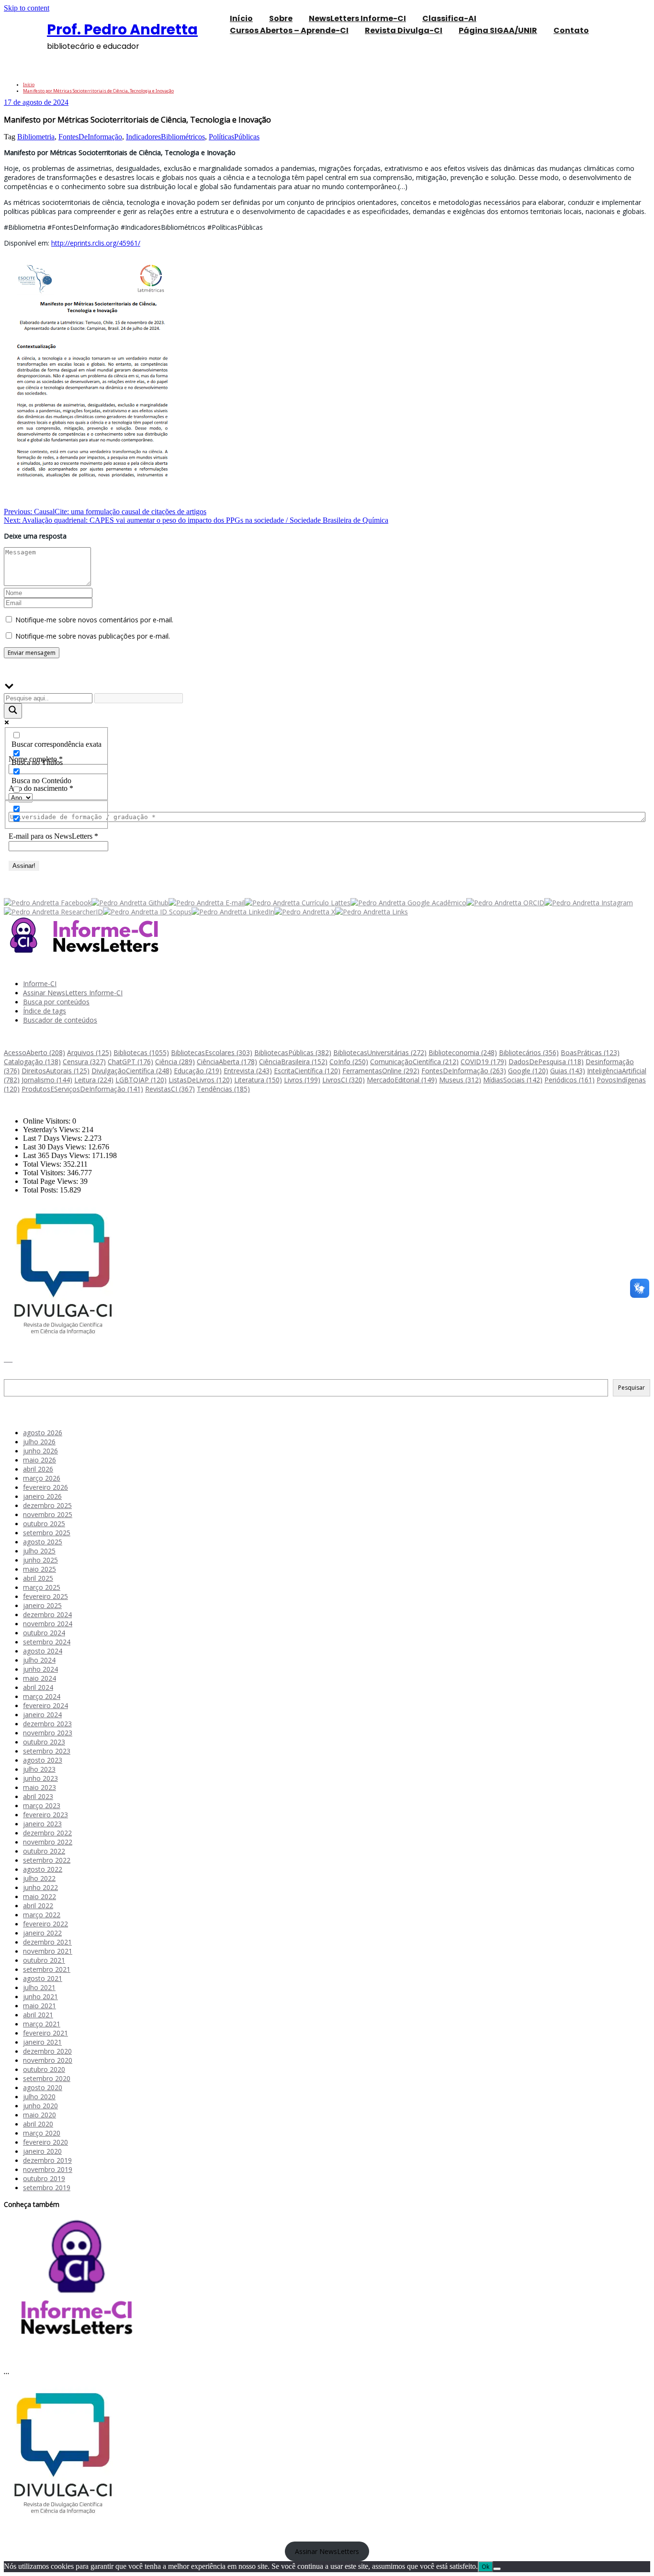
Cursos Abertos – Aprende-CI (289, 30)
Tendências (223, 1089)
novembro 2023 (48, 1733)
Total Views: (43, 1164)
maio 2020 (39, 2115)
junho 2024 (40, 1669)
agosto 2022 (43, 1869)
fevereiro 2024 (45, 1705)
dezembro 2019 (47, 2160)
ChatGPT (130, 1062)
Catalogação (32, 1062)
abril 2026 (38, 1469)
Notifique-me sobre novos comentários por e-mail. (94, 620)
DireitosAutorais (56, 1071)
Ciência (175, 1062)
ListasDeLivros (200, 1080)
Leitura (94, 1080)
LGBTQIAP (141, 1080)
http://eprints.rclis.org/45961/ (96, 243)
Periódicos (569, 1080)
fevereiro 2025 (45, 1596)
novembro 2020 (48, 2060)
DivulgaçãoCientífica (132, 1071)
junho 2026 (40, 1451)
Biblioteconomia (463, 1052)
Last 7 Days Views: (54, 1138)
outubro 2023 (44, 1742)
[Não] (497, 2569)
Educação (198, 1071)
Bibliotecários (529, 1052)
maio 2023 (39, 1787)
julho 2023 (39, 1769)
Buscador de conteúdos (60, 1020)
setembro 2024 (47, 1642)
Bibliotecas (141, 1052)
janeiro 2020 (42, 2151)
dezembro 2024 (47, 1614)
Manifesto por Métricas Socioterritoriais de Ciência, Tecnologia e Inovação (98, 91)
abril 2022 (38, 1906)
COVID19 (484, 1062)
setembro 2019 (47, 2188)
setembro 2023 (47, 1751)
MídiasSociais (513, 1080)
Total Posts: (41, 1190)
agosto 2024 (43, 1651)
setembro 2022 (47, 1860)
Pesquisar (19, 1375)
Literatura (258, 1080)
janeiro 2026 (42, 1496)
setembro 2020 (47, 2078)
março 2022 (42, 1915)
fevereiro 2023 (45, 1815)
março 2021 (42, 2024)
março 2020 (42, 2133)
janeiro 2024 (42, 1715)
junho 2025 (40, 1560)
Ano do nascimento (41, 788)
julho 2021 (39, 1987)
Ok (485, 2567)
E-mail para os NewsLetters (53, 836)
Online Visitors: (48, 1121)
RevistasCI (170, 1089)
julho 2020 (39, 2097)
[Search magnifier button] (13, 711)
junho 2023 (40, 1778)
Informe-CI (40, 984)
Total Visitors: (45, 1173)
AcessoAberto (34, 1052)
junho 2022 (40, 1887)
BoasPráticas (590, 1052)
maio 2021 (39, 2006)
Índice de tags (45, 1011)
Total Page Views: (51, 1181)
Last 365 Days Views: (57, 1155)
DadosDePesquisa (546, 1062)
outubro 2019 (44, 2178)
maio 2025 (39, 1569)
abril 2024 (38, 1687)
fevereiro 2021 (45, 2033)
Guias (568, 1071)
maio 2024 (39, 1678)
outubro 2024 (44, 1633)
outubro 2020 (44, 2069)
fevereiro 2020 (45, 2142)
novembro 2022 (48, 1842)
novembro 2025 (48, 1514)
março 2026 (42, 1478)
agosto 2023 (43, 1760)
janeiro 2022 (42, 1933)
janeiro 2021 (42, 2042)
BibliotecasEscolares (212, 1052)
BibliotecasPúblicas (293, 1052)
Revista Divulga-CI (404, 30)
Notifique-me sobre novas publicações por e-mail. (93, 636)
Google (528, 1071)
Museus (460, 1080)
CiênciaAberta (227, 1062)
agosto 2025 (43, 1542)
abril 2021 (38, 2015)
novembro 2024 (48, 1624)
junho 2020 (40, 2106)
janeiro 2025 (42, 1605)
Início (29, 84)
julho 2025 (39, 1551)
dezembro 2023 (47, 1724)
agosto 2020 (43, 2087)
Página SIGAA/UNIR (498, 30)
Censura (84, 1062)
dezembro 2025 (47, 1505)
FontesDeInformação (90, 137)
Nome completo (36, 759)
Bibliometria (36, 137)
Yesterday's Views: (52, 1130)
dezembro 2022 (47, 1833)
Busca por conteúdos (56, 1002)
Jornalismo (47, 1080)
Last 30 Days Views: (56, 1147)
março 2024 (42, 1696)
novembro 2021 (48, 1951)
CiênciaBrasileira (293, 1062)
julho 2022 (39, 1878)
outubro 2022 (44, 1851)
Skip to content (27, 8)
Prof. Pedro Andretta (122, 29)
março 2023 (42, 1805)
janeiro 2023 (42, 1824)
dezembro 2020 (47, 2051)
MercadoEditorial (402, 1080)
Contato (571, 30)
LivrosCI (344, 1080)
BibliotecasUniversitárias (380, 1052)
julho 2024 (39, 1660)
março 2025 (42, 1587)
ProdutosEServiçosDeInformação (82, 1089)
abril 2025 (38, 1578)
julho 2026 (39, 1442)
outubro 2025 (44, 1524)
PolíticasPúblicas (234, 137)
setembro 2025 (47, 1533)
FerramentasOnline (381, 1071)
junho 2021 (40, 1997)
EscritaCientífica (307, 1071)
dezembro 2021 (47, 1942)
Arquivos (89, 1052)
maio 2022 (39, 1896)
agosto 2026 (43, 1433)
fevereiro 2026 (45, 1487)
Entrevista (248, 1071)
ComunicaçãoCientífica (414, 1062)
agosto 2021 (43, 1978)
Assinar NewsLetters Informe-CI (73, 993)
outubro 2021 (44, 1960)
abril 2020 (38, 2124)
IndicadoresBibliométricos (165, 137)
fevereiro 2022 (45, 1924)
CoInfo (349, 1062)
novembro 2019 (48, 2169)
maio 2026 (39, 1460)
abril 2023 (38, 1796)
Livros (302, 1080)
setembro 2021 (47, 1969)
